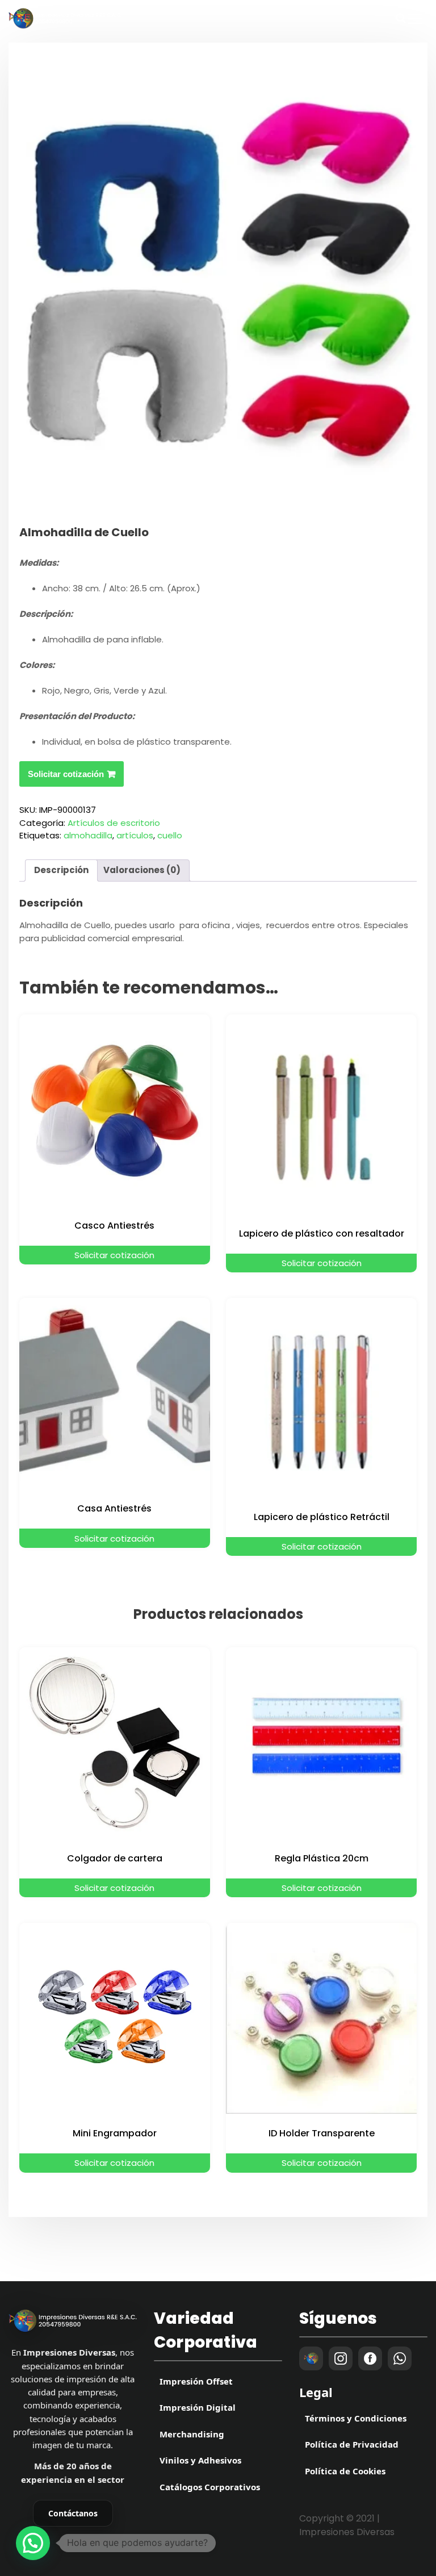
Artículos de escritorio (114, 823)
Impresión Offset (196, 2381)
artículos (135, 835)
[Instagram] (341, 2358)
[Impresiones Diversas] (73, 2321)
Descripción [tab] (61, 870)
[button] (33, 2543)
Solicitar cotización (66, 774)
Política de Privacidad (352, 2444)
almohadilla (88, 835)
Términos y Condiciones (356, 2418)
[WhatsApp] (400, 2358)
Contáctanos (73, 2513)
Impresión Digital (198, 2407)
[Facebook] (370, 2358)
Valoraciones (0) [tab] (142, 870)
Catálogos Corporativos (210, 2487)
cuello (170, 835)
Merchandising (192, 2434)
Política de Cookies (345, 2471)
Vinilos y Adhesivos (200, 2460)
